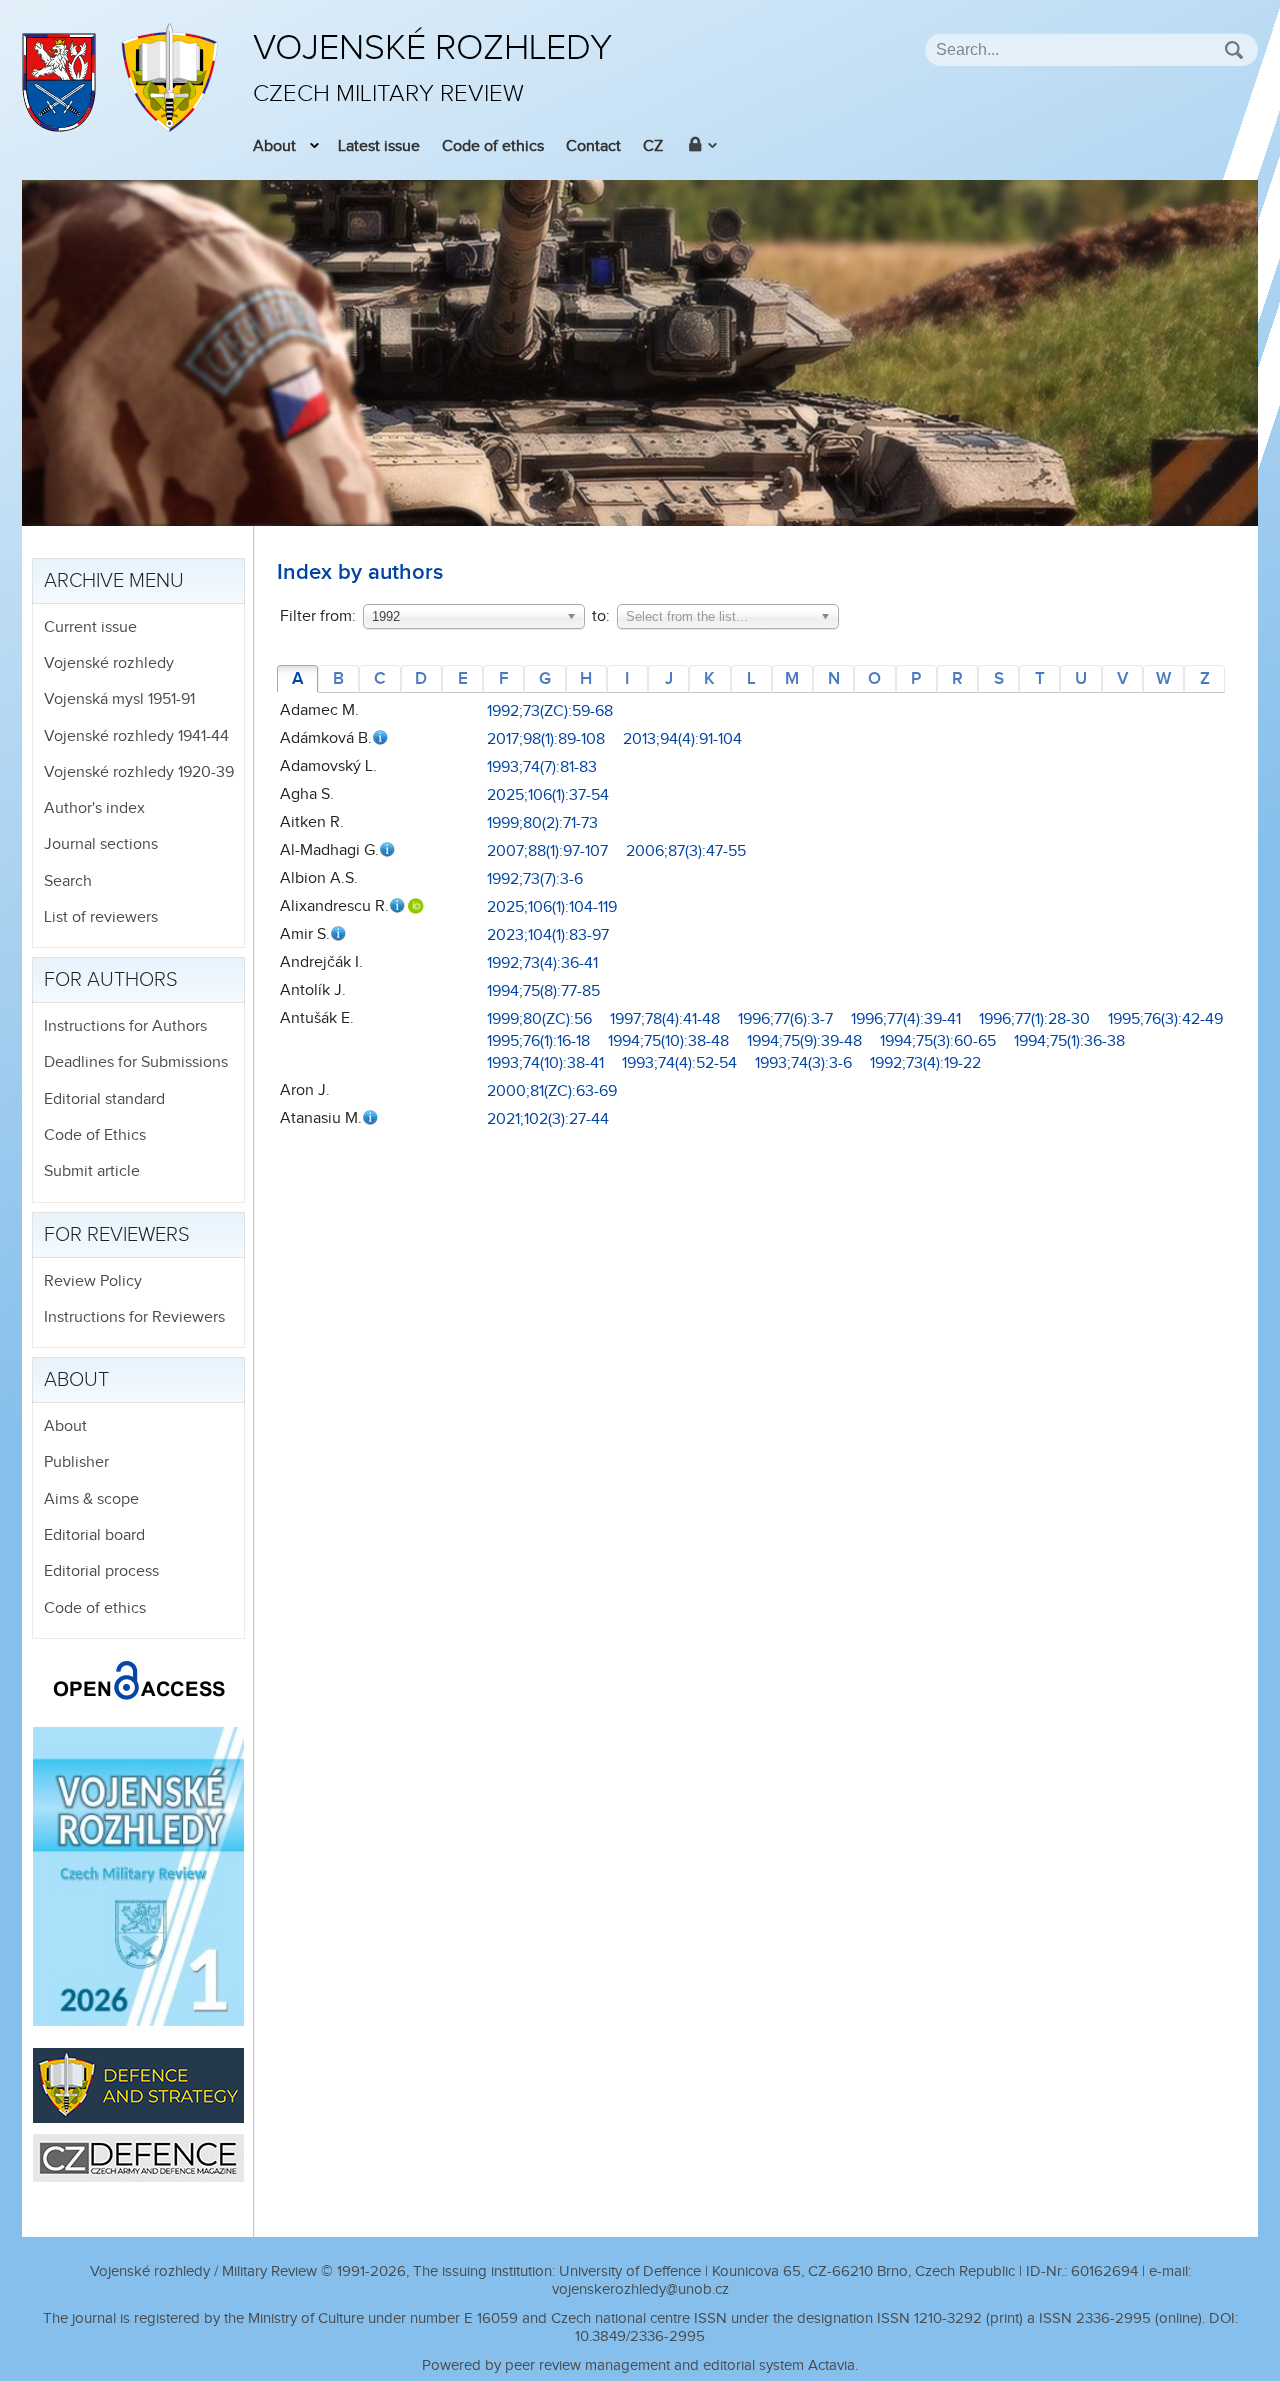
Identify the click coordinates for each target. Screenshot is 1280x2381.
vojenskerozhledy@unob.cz (640, 2289)
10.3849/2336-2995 (640, 2336)
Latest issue (379, 146)
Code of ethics (493, 146)
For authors (111, 980)
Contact (593, 146)
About (274, 146)
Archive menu (114, 581)
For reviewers (117, 1235)
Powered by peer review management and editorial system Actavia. (640, 2365)
